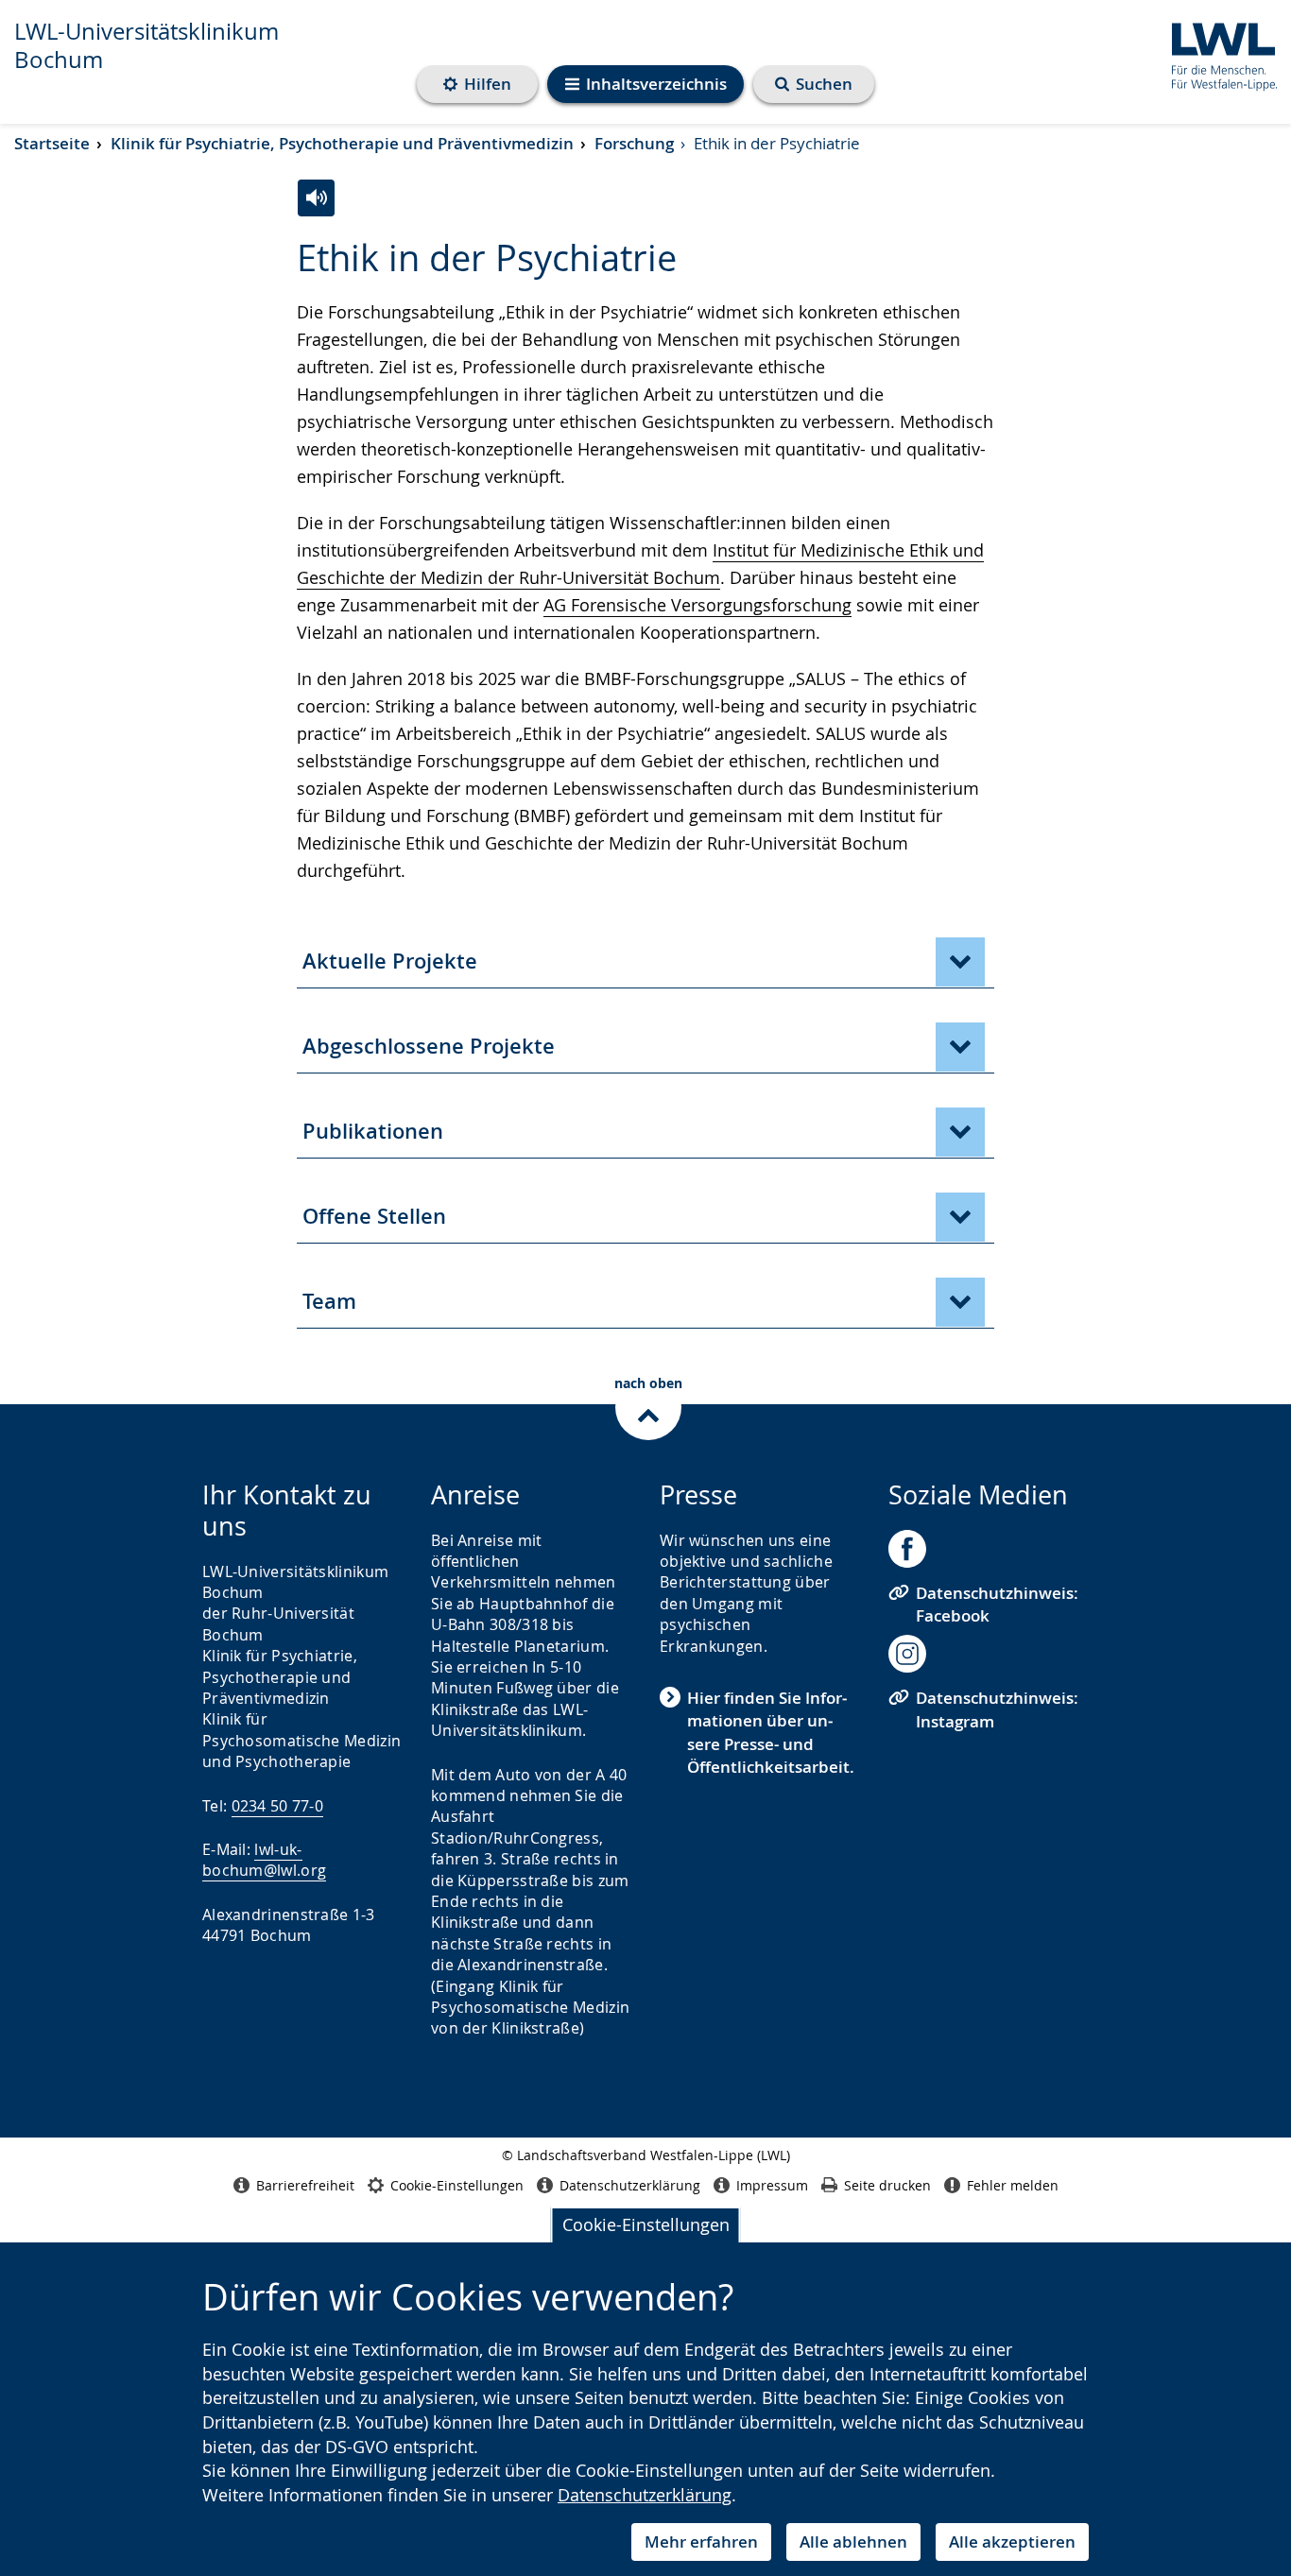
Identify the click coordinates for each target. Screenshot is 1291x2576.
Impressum (772, 2185)
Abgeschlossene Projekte (429, 1046)
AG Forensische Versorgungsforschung (697, 605)
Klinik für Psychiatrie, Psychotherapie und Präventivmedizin (342, 143)
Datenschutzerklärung (645, 2495)
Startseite (52, 143)
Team (329, 1301)
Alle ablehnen (853, 2542)
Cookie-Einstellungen (646, 2224)
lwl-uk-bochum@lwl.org (264, 1860)
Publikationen (373, 1131)
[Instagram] (907, 1654)
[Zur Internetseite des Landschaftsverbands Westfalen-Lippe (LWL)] (1217, 53)
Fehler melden (1013, 2185)
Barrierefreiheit (305, 2185)
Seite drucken (887, 2185)
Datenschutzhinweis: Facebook (997, 1604)
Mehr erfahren (701, 2542)
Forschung (634, 143)
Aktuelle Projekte (390, 961)
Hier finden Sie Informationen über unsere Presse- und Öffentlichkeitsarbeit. (771, 1732)
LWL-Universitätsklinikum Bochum (146, 45)
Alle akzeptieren (1012, 2542)
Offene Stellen (374, 1216)
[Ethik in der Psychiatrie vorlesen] (316, 198)
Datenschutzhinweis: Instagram (997, 1709)
